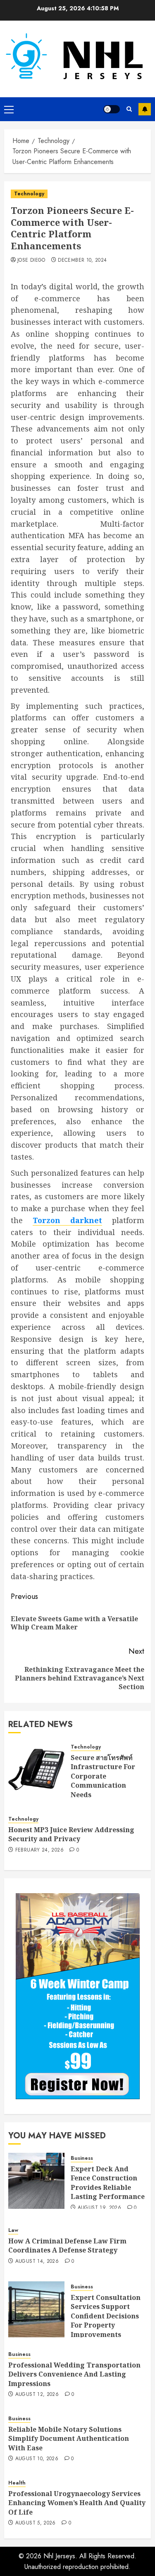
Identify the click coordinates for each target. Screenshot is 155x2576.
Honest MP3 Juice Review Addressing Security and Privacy (71, 1834)
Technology (29, 194)
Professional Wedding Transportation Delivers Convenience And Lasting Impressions (74, 2374)
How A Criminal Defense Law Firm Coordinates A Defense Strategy (67, 2246)
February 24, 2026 (39, 1850)
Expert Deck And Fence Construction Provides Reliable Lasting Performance (108, 2183)
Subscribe (145, 109)
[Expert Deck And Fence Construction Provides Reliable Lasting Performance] (36, 2181)
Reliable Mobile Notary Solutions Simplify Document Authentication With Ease (69, 2439)
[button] (9, 109)
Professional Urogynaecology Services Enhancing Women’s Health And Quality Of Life (77, 2503)
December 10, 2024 (82, 260)
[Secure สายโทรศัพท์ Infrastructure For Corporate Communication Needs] (36, 1770)
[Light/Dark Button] (112, 109)
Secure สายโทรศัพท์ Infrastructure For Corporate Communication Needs (103, 1776)
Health (17, 2483)
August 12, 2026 (37, 2395)
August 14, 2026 (37, 2262)
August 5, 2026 (36, 2523)
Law (13, 2230)
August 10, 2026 (37, 2459)
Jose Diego (31, 260)
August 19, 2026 (99, 2208)
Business (82, 2158)
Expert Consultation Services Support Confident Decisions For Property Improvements (106, 2316)
